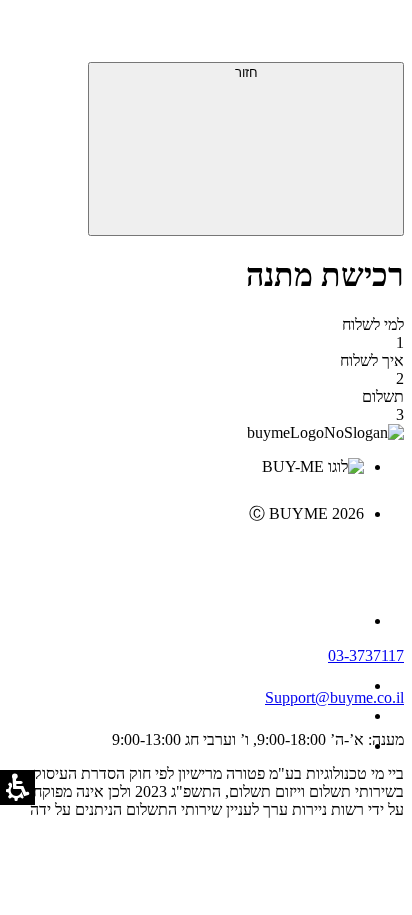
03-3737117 (366, 655)
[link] (186, 556)
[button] (377, 35)
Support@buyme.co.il (334, 697)
